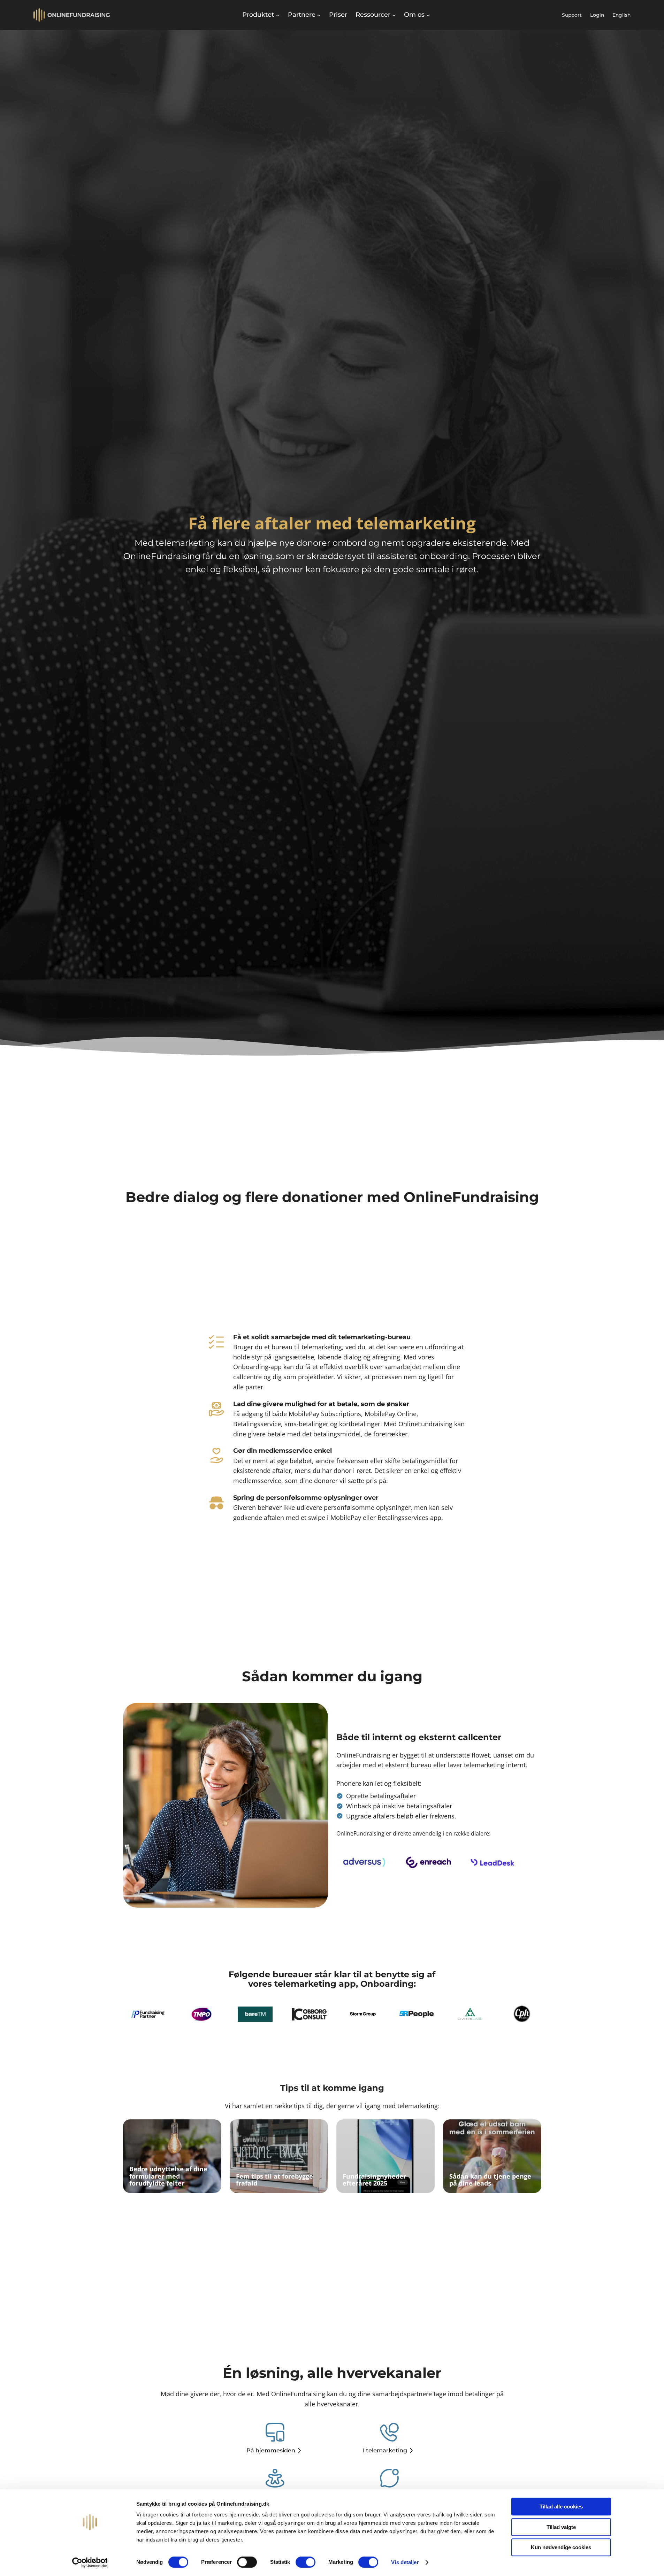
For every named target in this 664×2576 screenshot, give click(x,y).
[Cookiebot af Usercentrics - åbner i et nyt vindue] (90, 2562)
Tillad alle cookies (561, 2507)
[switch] (247, 2562)
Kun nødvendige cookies (561, 2547)
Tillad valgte (561, 2527)
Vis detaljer (405, 2562)
